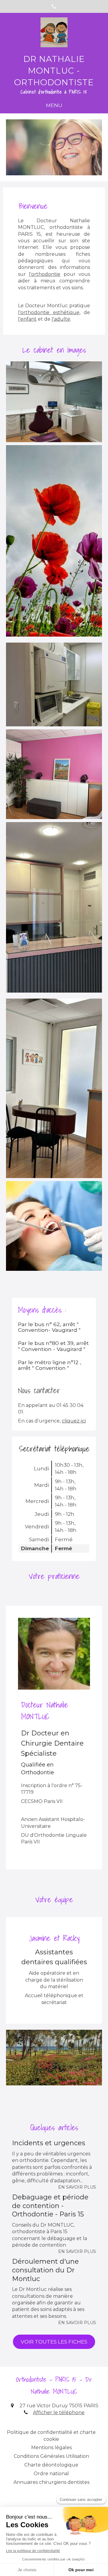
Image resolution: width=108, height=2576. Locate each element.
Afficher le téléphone (59, 2413)
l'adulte (61, 319)
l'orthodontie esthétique (49, 312)
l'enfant (27, 319)
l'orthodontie (45, 274)
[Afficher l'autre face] (54, 402)
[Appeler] (54, 6)
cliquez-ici (74, 1421)
